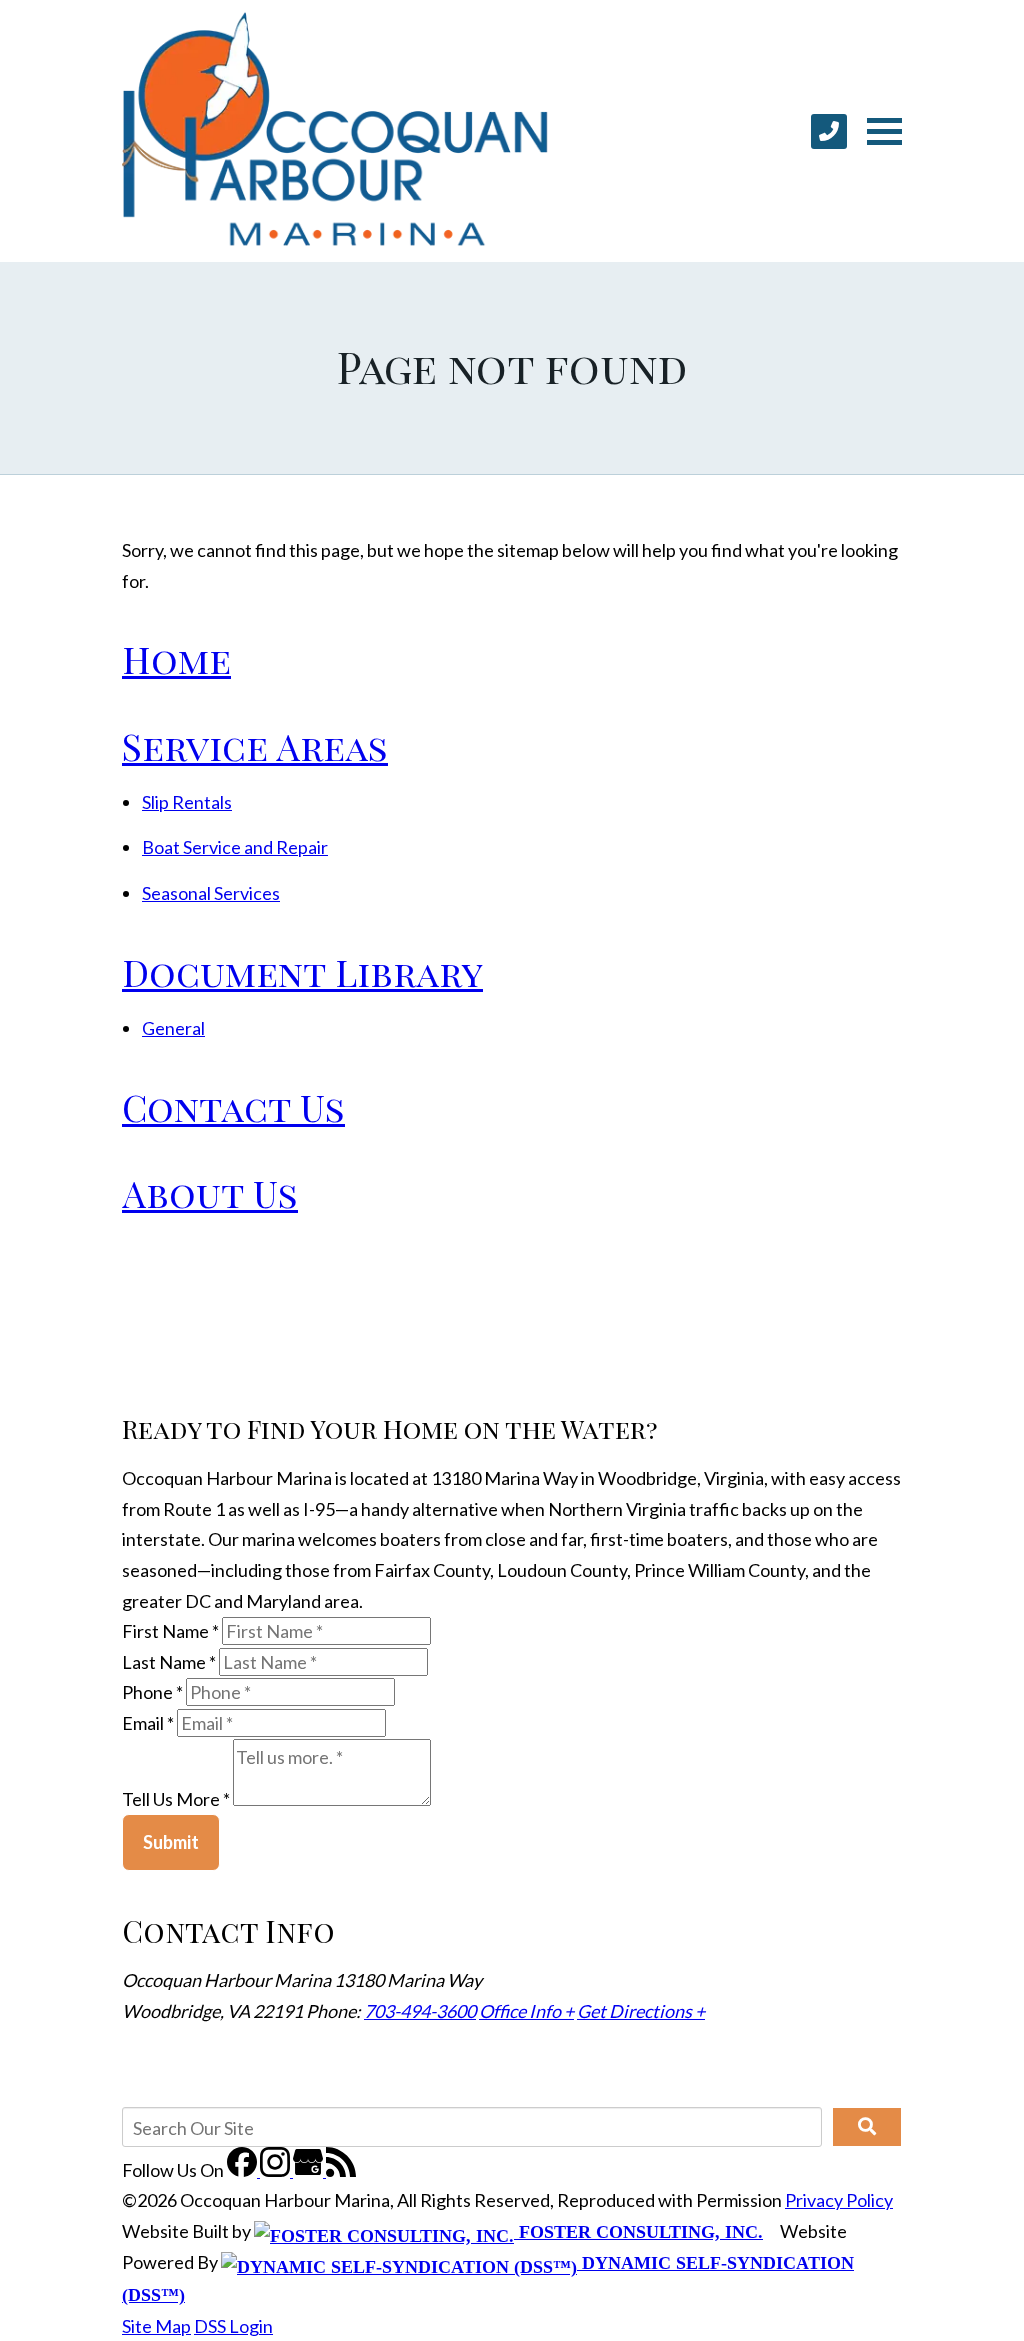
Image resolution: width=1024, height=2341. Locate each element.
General (173, 1028)
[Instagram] (276, 2170)
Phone (152, 1692)
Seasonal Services (211, 893)
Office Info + (526, 2011)
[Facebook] (243, 2170)
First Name (170, 1631)
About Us (210, 1192)
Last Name (169, 1662)
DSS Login (233, 2326)
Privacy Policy (839, 2200)
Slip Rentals (187, 802)
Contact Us (233, 1106)
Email (148, 1723)
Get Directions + (641, 2011)
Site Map (156, 2326)
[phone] (829, 131)
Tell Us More (176, 1799)
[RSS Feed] (341, 2170)
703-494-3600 (420, 2011)
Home (176, 658)
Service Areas (255, 745)
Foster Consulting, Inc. (638, 2232)
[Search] (867, 2127)
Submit (171, 1842)
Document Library (302, 971)
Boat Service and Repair (235, 847)
